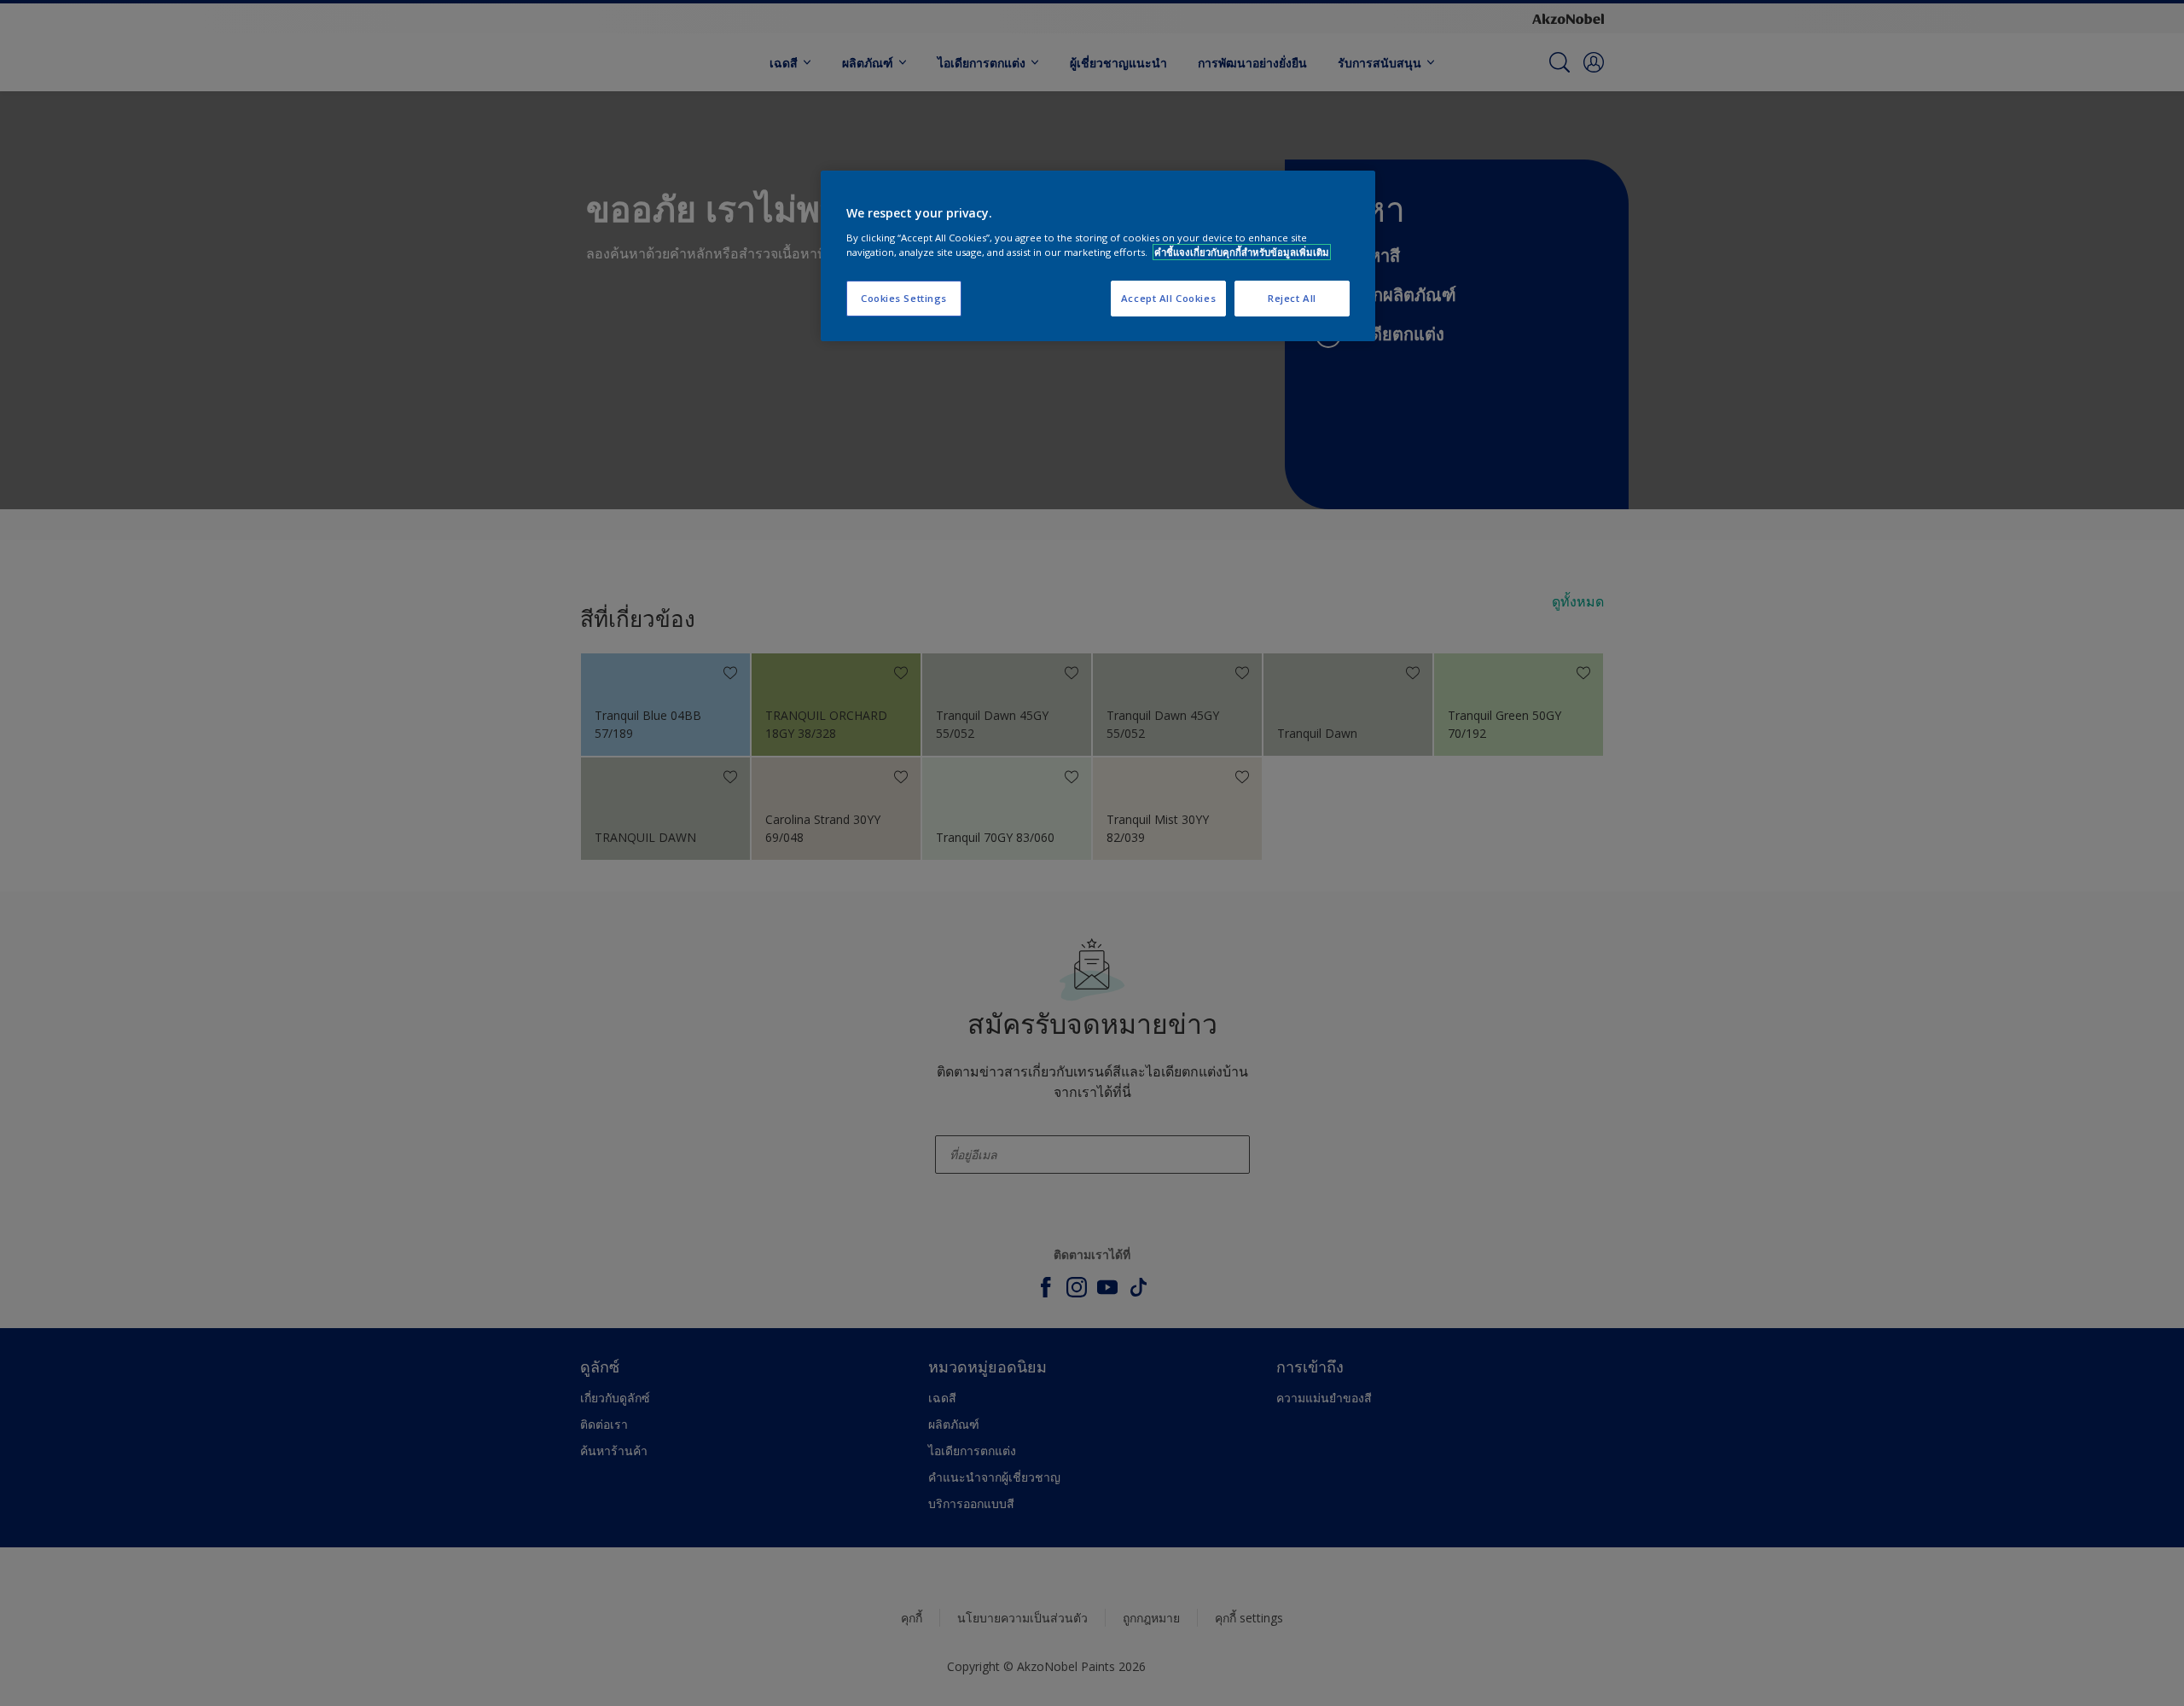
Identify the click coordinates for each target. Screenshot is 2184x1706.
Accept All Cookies (1168, 298)
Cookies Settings (904, 298)
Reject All (1292, 298)
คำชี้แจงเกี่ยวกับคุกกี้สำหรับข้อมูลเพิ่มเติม (1242, 252)
